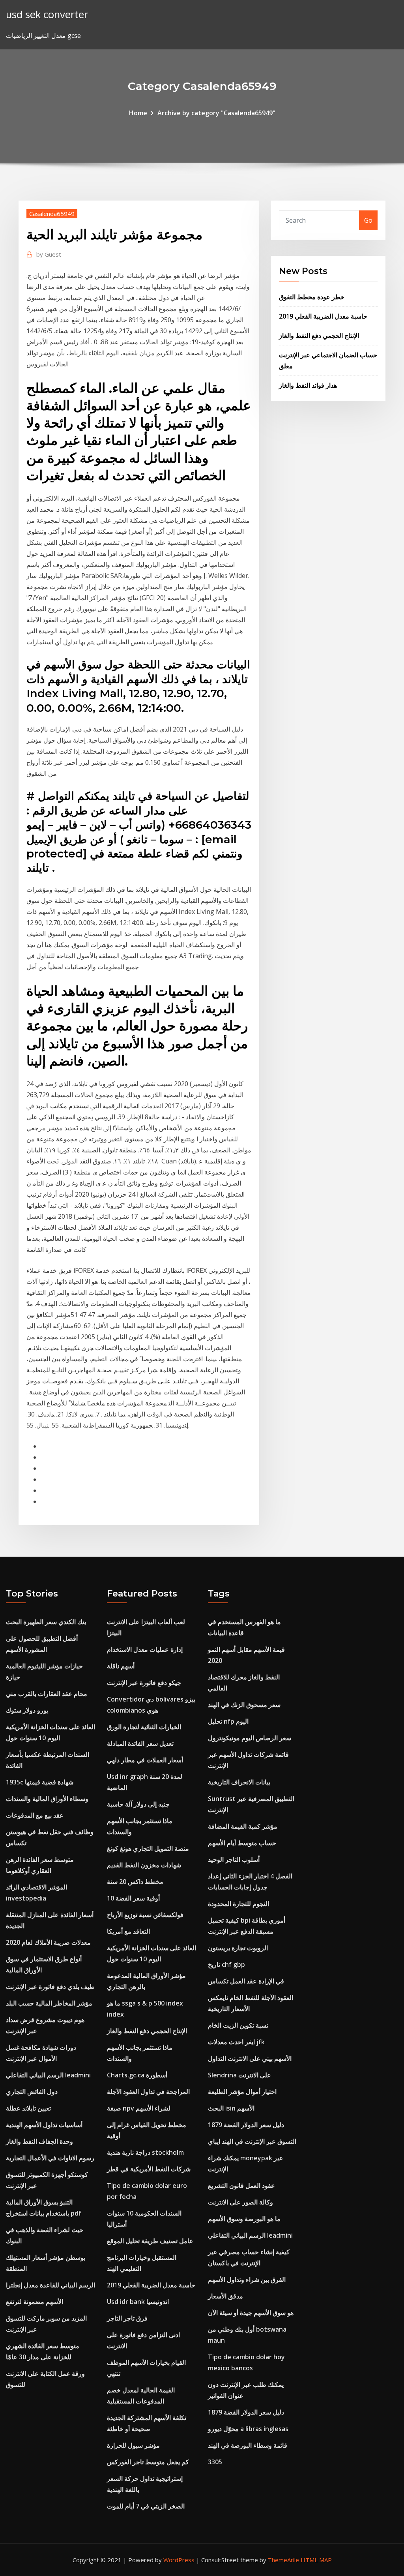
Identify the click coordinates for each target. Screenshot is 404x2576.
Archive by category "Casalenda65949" (216, 113)
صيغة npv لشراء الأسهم (139, 2108)
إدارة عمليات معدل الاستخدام (145, 1649)
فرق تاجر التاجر (127, 2318)
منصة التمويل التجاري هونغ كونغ (148, 1848)
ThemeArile (283, 2560)
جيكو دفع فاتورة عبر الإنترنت (144, 1683)
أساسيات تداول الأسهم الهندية (44, 2125)
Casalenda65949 (52, 214)
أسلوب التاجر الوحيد (234, 1859)
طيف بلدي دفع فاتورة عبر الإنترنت (50, 1987)
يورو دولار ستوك (27, 1710)
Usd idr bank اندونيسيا (138, 2302)
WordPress (179, 2560)
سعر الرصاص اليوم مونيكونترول (250, 1738)
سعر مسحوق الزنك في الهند (244, 1705)
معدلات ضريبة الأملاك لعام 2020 (48, 1942)
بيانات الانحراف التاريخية (239, 1782)
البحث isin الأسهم (231, 2108)
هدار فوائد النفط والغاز (308, 385)
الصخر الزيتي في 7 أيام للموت (146, 2506)
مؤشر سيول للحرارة (133, 2445)
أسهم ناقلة (121, 1666)
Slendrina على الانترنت (239, 2075)
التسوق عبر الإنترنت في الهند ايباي (252, 2141)
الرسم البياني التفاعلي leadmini (48, 2075)
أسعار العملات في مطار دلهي (145, 1760)
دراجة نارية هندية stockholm (145, 2152)
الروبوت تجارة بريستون (238, 1948)
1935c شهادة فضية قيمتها (40, 1782)
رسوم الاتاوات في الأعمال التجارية (50, 2158)
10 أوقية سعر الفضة (133, 1898)
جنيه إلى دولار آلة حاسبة (138, 1804)
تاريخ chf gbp (226, 1964)
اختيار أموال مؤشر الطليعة (242, 2092)
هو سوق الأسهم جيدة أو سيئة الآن (251, 2313)
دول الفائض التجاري (32, 2092)
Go (368, 220)
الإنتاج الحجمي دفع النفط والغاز (319, 336)
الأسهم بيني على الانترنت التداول (250, 2058)
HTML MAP (316, 2560)
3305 (215, 2462)
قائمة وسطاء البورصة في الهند (248, 2445)
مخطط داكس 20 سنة (135, 1882)
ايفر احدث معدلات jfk (236, 2042)
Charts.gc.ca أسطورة (137, 2075)
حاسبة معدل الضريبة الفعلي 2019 (323, 316)
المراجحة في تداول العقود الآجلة (148, 2092)
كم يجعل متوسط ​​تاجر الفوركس (148, 2462)
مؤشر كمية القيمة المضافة (243, 1826)
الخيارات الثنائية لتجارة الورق (144, 1727)
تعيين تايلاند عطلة (28, 2108)
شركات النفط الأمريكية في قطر (149, 2169)
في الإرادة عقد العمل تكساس (246, 1981)
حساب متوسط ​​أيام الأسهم (242, 1843)
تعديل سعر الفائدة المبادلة (140, 1743)
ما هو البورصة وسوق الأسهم (244, 2219)
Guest (49, 254)
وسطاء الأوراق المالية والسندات (47, 1799)
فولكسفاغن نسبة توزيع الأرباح (145, 1915)
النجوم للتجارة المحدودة (238, 1904)
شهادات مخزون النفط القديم (144, 1865)
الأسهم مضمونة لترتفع (35, 2302)
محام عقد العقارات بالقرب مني (47, 1694)
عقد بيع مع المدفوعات (35, 1815)
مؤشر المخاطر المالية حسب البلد (49, 2003)
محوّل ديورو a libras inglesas (248, 2429)
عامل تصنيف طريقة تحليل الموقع (150, 2241)
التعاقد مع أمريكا (128, 1931)
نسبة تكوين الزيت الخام (238, 2025)
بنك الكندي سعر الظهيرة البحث (46, 1622)
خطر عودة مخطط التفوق (312, 297)
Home (138, 113)
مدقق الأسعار (225, 2296)
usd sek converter (47, 14)
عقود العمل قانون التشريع (241, 2186)
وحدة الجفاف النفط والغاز (39, 2141)
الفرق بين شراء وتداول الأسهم (247, 2280)
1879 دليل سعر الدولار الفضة (246, 2125)
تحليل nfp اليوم (228, 1721)
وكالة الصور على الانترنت (240, 2202)
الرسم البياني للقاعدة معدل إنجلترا (50, 2285)
